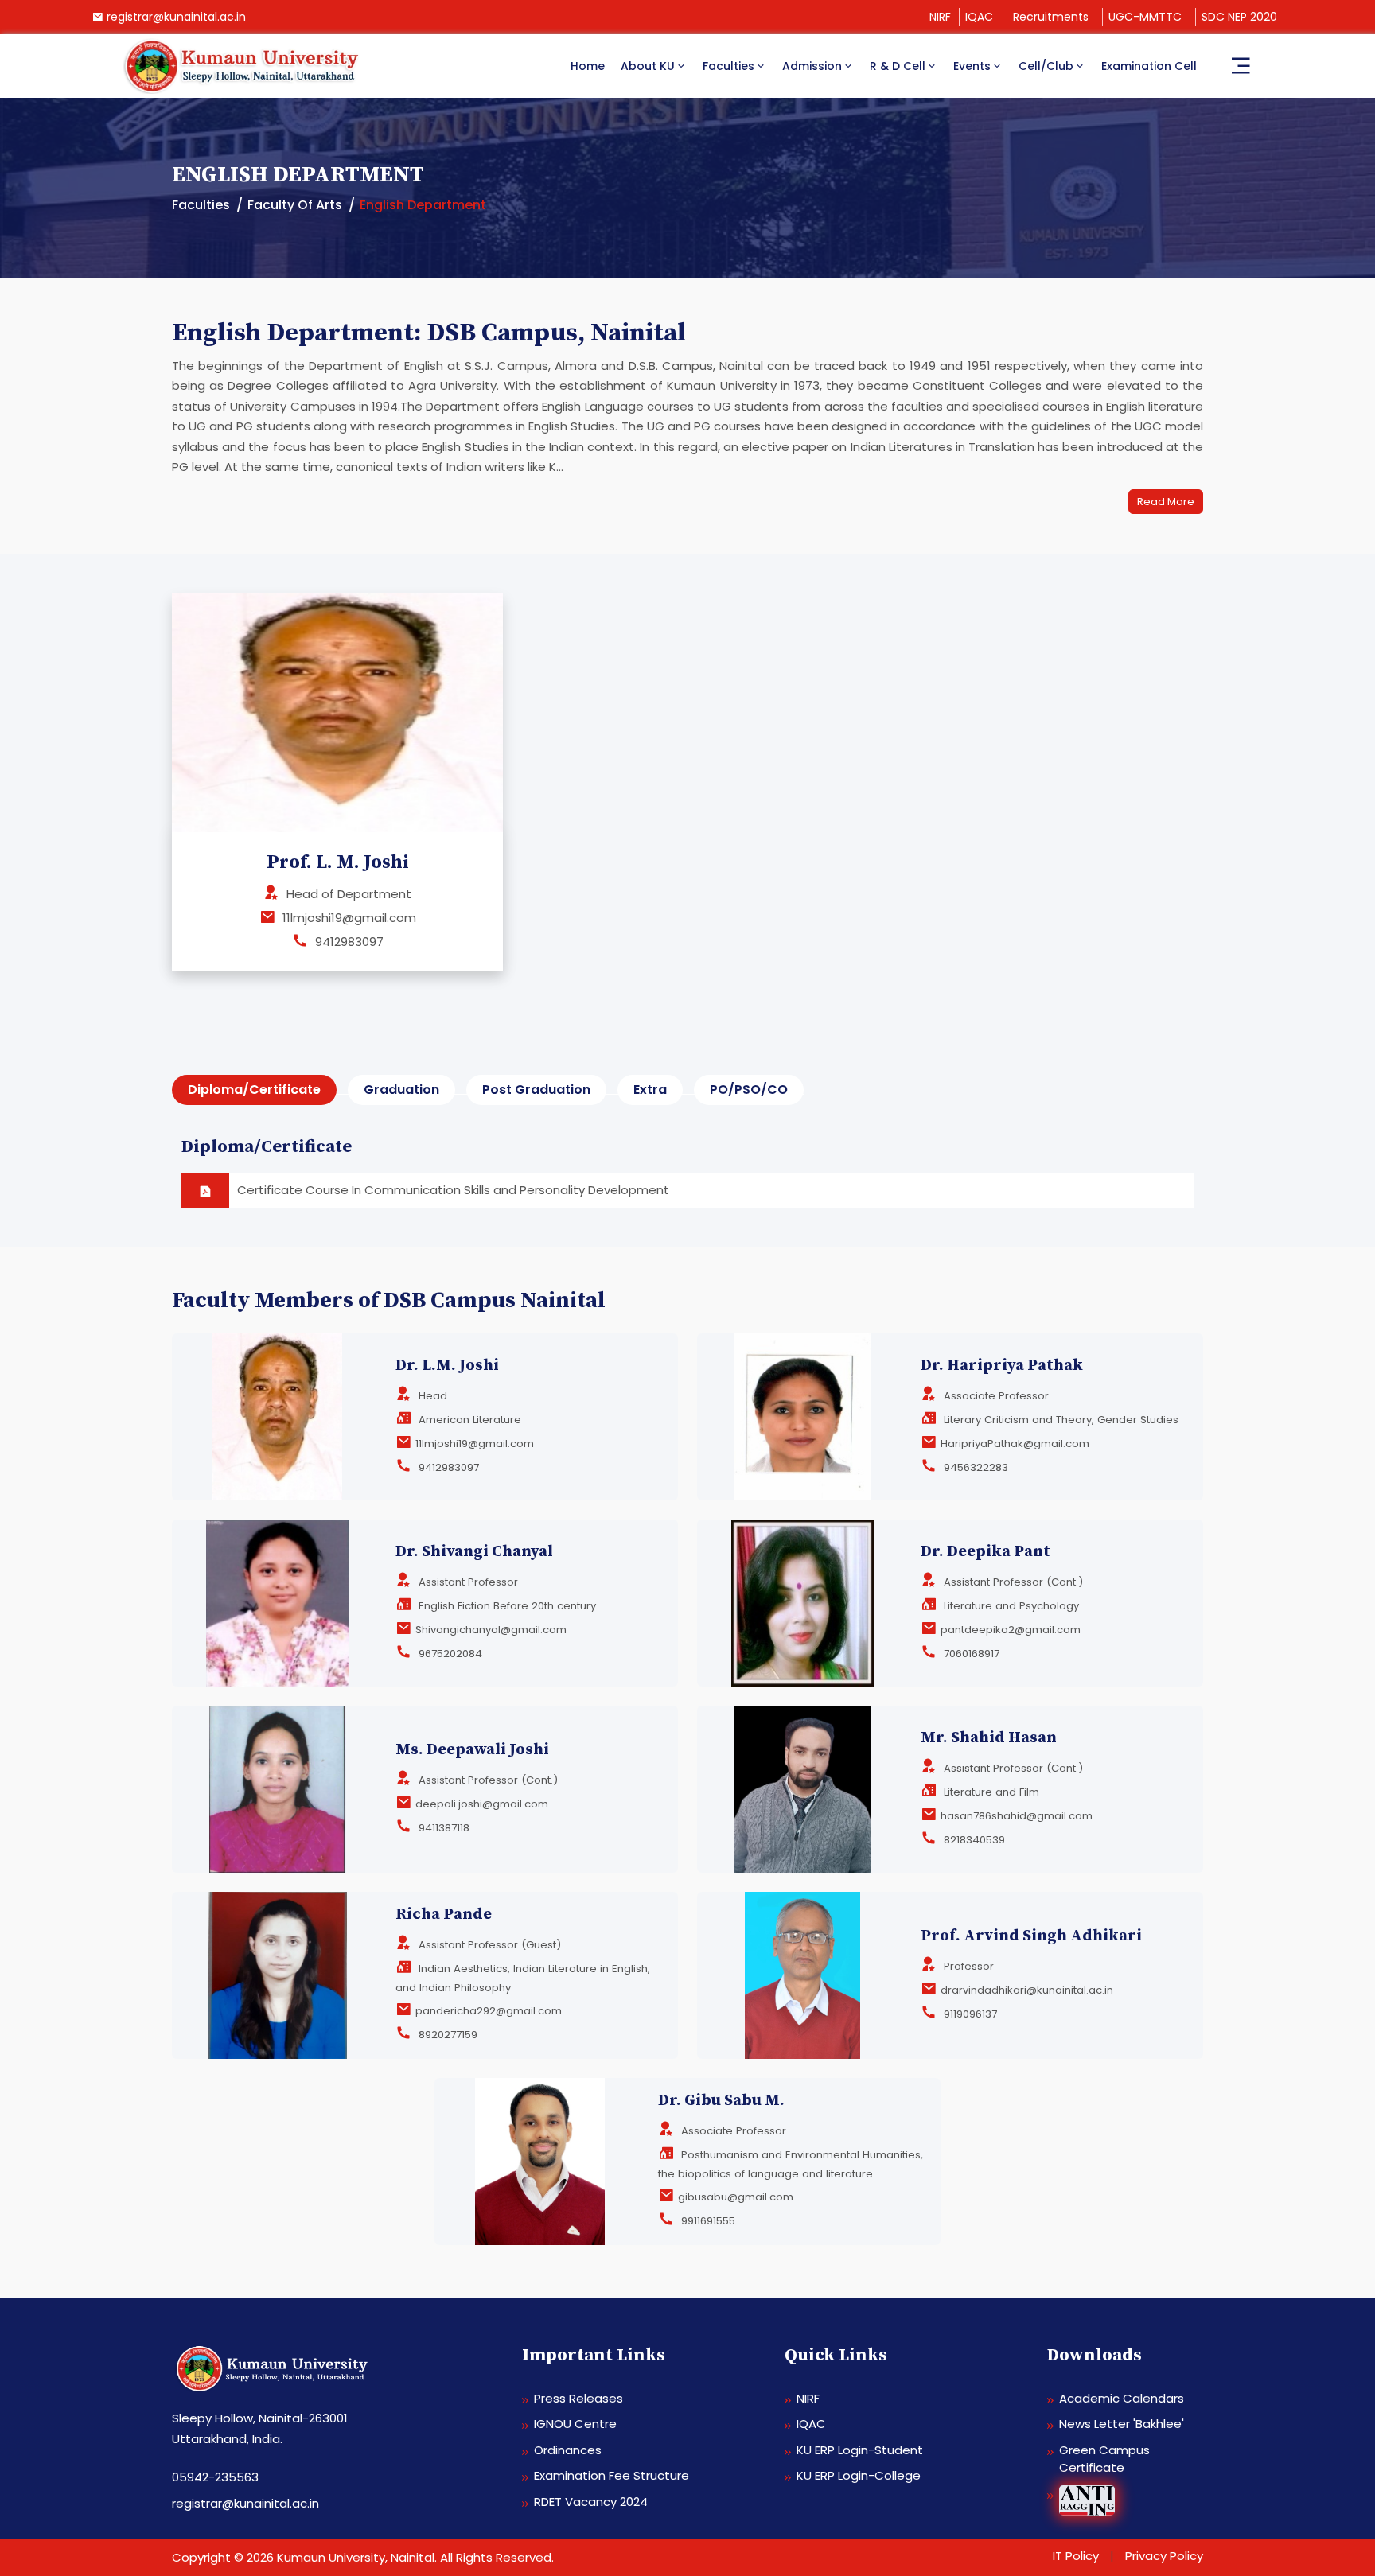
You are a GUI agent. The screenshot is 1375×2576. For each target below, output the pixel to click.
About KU (648, 66)
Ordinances (568, 2450)
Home (588, 66)
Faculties (728, 66)
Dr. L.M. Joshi (447, 1366)
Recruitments (1051, 17)
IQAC (979, 17)
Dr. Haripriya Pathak (1002, 1366)
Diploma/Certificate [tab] (254, 1090)
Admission (812, 66)
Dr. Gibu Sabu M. (721, 2101)
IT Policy (1076, 2556)
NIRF (940, 17)
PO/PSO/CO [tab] (749, 1090)
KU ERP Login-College (859, 2475)
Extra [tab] (650, 1090)
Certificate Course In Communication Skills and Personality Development (453, 1190)
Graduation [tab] (401, 1090)
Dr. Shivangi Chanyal (474, 1552)
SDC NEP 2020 (1239, 17)
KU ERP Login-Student (860, 2450)
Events (972, 66)
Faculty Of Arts (295, 205)
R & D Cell (898, 66)
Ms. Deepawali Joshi (472, 1750)
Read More (1166, 502)
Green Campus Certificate (1104, 2459)
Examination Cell (1149, 66)
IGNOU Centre (575, 2424)
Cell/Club (1046, 66)
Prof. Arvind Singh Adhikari (1031, 1936)
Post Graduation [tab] (536, 1090)
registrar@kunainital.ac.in (176, 17)
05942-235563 (215, 2477)
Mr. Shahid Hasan (989, 1738)
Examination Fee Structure (612, 2475)
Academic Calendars (1122, 2398)
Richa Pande (444, 1914)
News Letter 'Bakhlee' (1122, 2424)
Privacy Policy (1164, 2556)
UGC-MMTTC (1145, 17)
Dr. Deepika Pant (985, 1552)
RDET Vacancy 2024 (591, 2502)
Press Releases (578, 2398)
